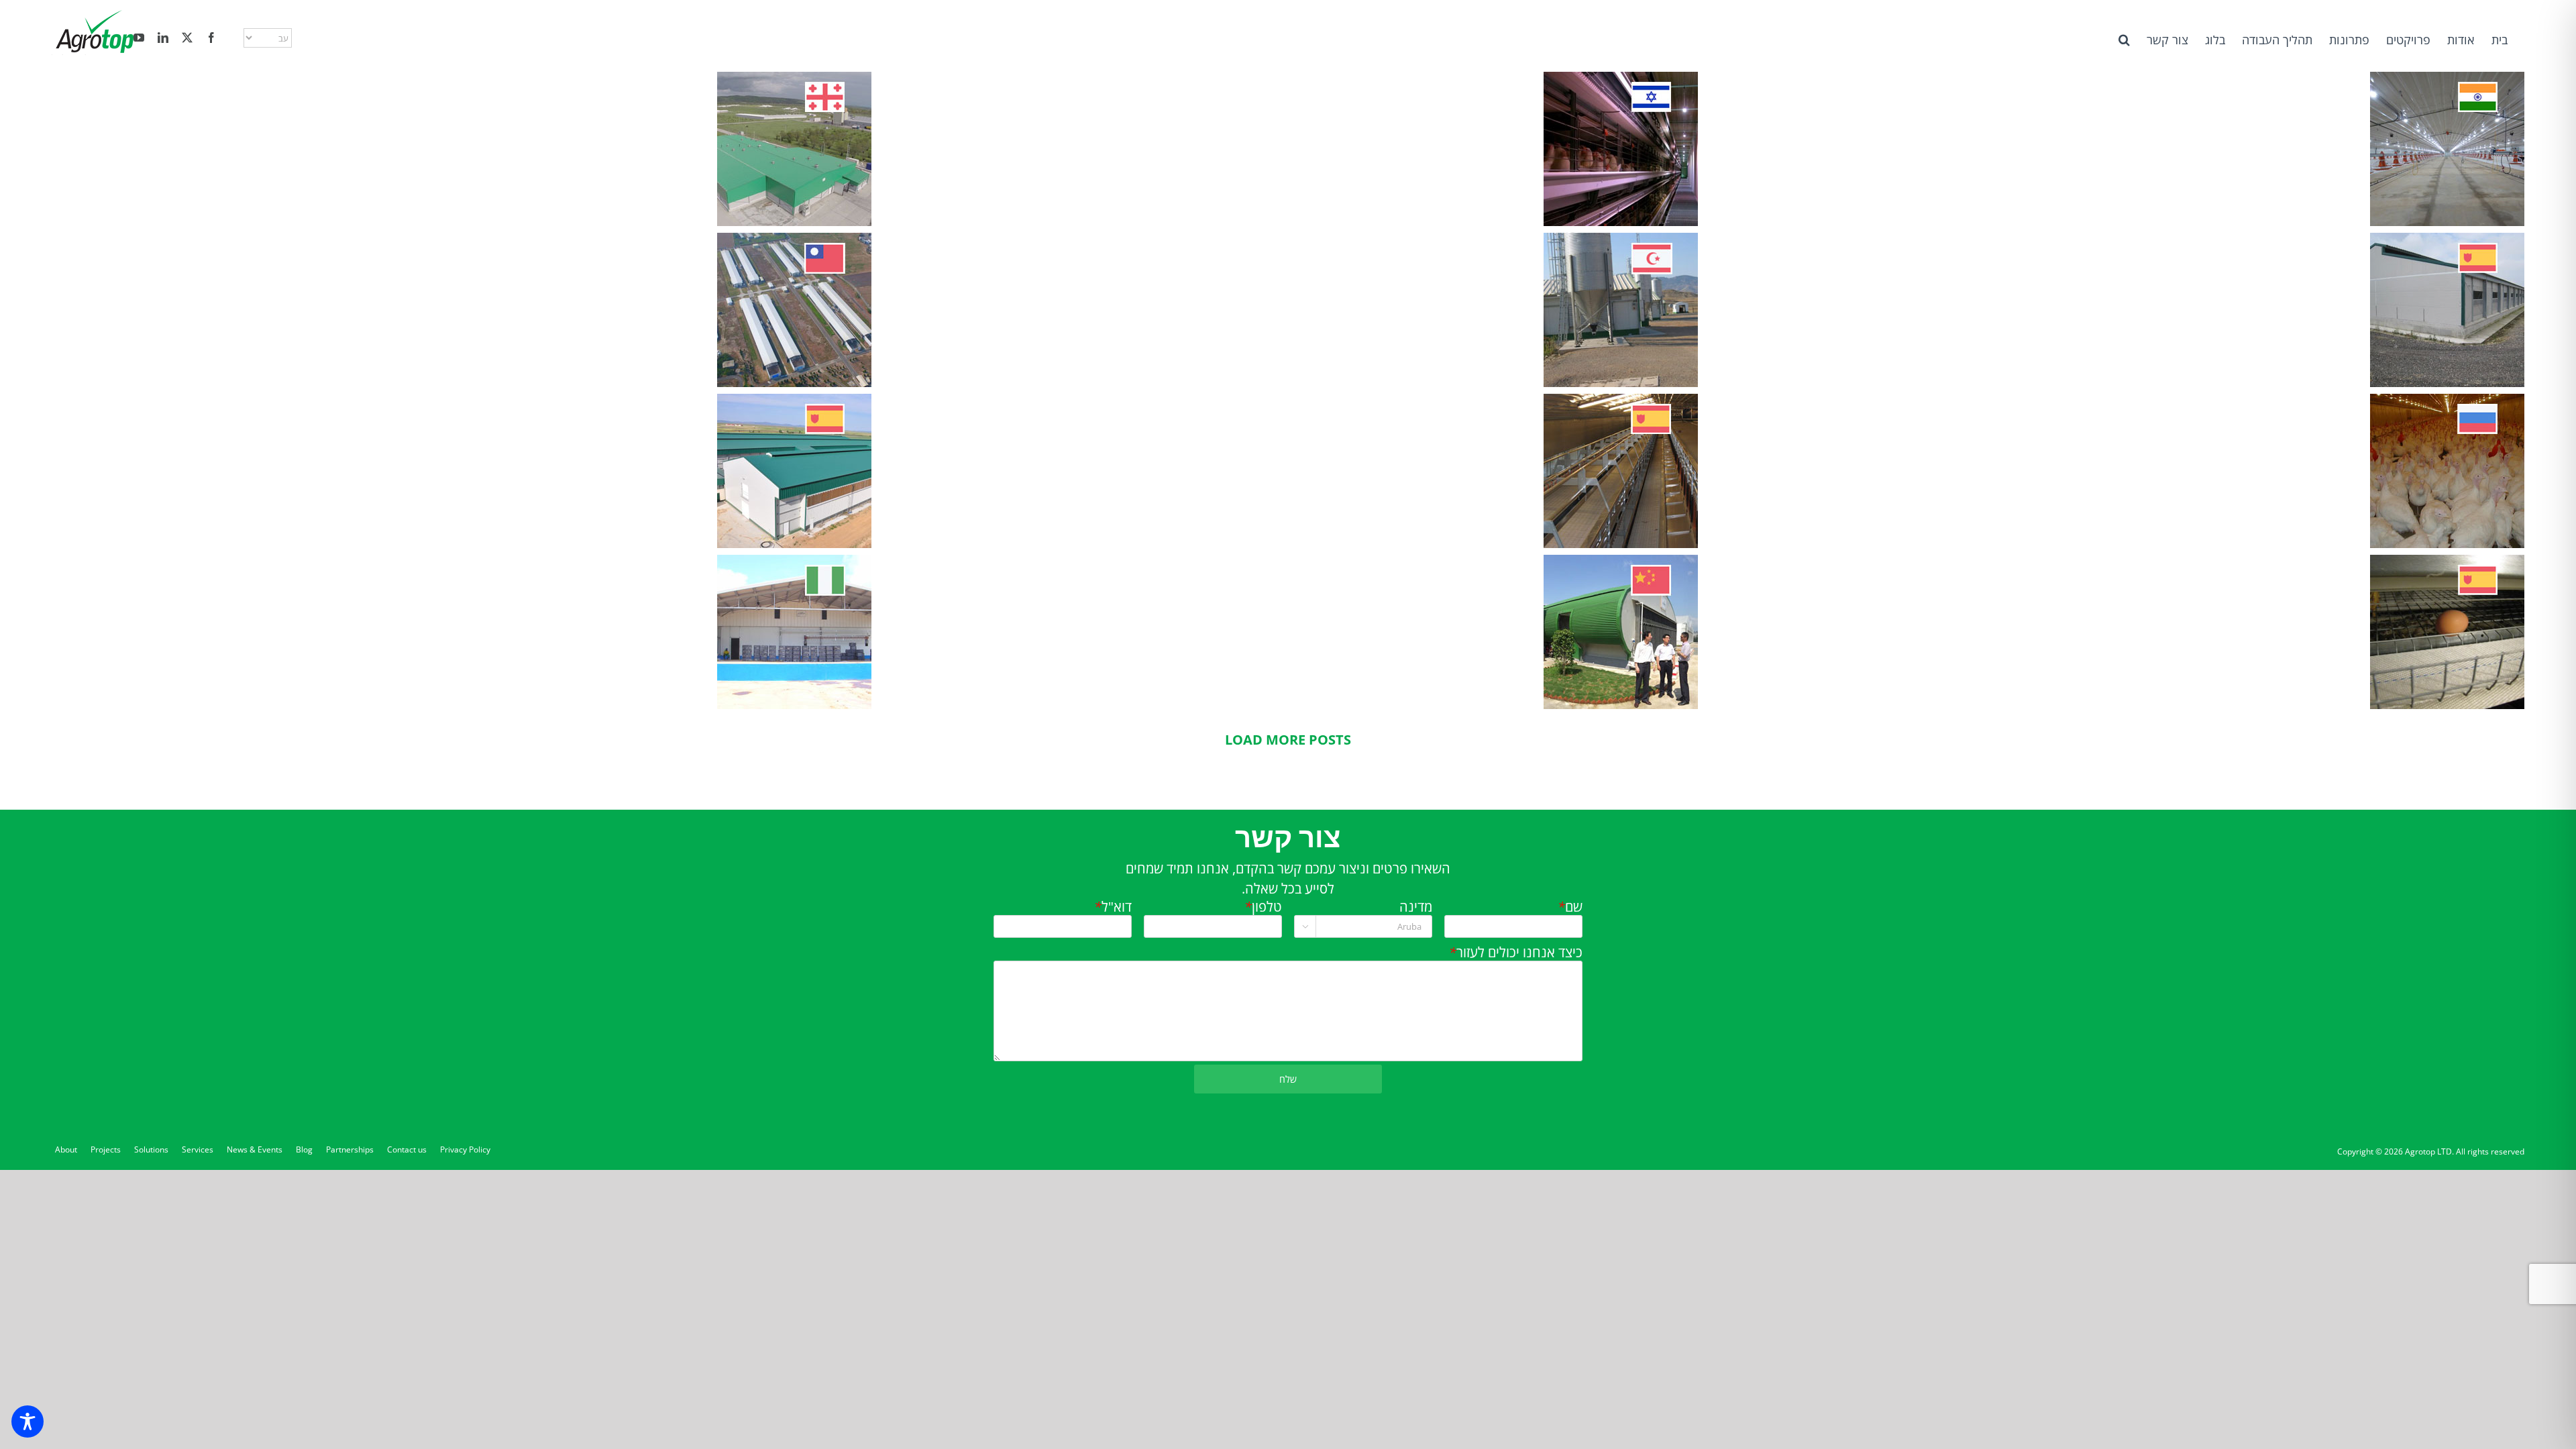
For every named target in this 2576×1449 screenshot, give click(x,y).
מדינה (1415, 907)
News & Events (255, 1149)
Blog (304, 1149)
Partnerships (350, 1149)
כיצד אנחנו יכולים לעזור (1515, 953)
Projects (106, 1149)
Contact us (407, 1149)
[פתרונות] (2447, 149)
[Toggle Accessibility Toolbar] (28, 1421)
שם (1570, 907)
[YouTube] (139, 38)
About (66, 1149)
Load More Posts (1288, 740)
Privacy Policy (465, 1149)
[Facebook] (211, 38)
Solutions (151, 1149)
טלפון (1263, 907)
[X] (187, 38)
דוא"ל (1113, 907)
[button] (2124, 39)
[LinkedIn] (163, 38)
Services (198, 1149)
